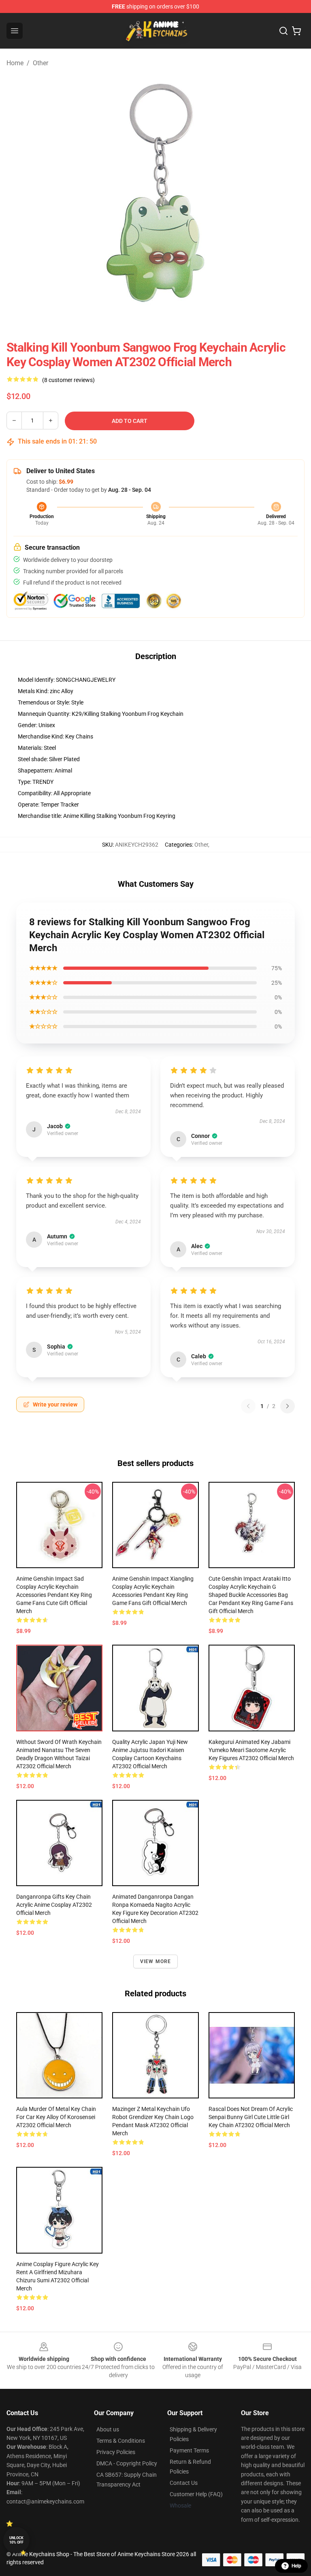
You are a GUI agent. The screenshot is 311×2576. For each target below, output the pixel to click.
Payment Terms (189, 2450)
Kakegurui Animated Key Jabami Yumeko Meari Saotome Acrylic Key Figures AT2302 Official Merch (251, 1750)
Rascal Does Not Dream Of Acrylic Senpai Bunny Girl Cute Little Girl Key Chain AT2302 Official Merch (251, 2117)
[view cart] (296, 31)
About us (108, 2429)
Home (15, 63)
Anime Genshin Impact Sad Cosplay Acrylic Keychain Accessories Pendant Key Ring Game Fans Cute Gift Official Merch (54, 1595)
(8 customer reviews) (68, 380)
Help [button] (296, 2566)
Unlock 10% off (16, 2540)
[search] (283, 31)
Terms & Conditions (121, 2441)
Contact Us (184, 2483)
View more (156, 1961)
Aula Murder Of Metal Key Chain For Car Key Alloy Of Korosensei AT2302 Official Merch (56, 2117)
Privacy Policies (116, 2452)
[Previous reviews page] (248, 1406)
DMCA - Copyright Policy (127, 2463)
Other (40, 63)
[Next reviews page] (288, 1406)
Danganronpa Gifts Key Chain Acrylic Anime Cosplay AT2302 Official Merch (54, 1905)
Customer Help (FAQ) (196, 2494)
